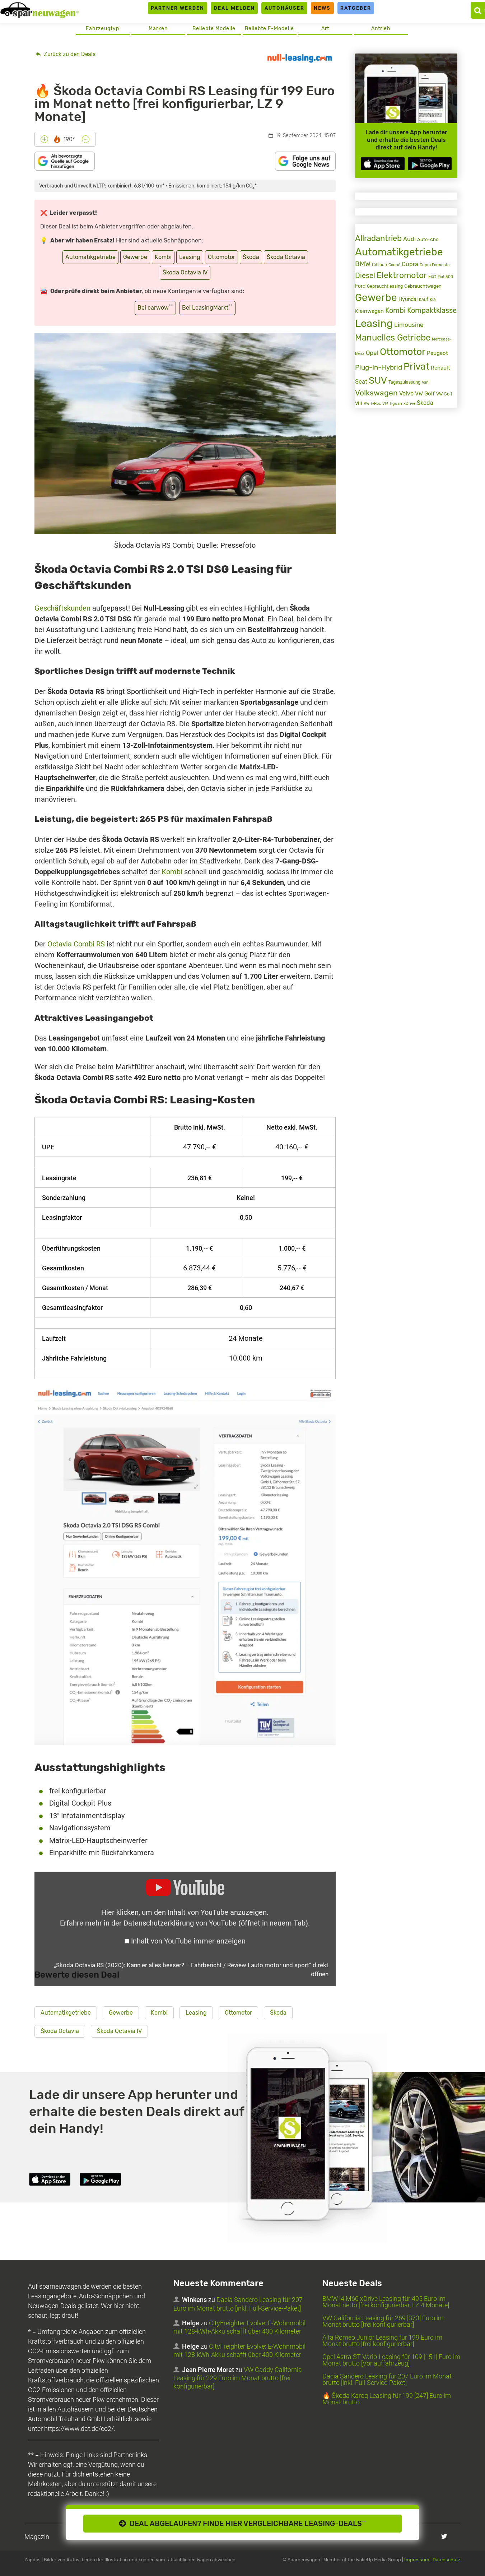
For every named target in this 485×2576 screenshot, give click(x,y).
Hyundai (408, 299)
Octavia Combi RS (76, 944)
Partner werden (178, 8)
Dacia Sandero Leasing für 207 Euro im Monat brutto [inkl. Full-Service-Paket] (387, 2379)
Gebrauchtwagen (423, 286)
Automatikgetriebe (90, 257)
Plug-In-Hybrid (379, 367)
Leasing (190, 257)
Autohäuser (285, 8)
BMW (363, 264)
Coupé (394, 265)
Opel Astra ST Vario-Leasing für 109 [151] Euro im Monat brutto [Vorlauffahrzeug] (391, 2360)
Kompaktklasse (432, 311)
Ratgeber (356, 8)
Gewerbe (135, 257)
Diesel (365, 275)
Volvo (406, 393)
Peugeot (437, 353)
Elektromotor (402, 275)
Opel (372, 353)
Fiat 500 (445, 277)
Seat (361, 382)
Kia (433, 300)
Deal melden (234, 8)
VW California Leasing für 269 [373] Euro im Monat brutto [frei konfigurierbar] (383, 2321)
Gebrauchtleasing (385, 286)
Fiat (432, 277)
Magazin (37, 2537)
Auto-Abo (428, 239)
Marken (158, 29)
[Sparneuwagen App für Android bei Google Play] (430, 164)
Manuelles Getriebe (393, 338)
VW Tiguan (392, 404)
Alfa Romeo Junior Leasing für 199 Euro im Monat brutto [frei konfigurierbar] (382, 2341)
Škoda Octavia (286, 257)
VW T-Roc (372, 404)
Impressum (417, 2560)
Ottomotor (221, 257)
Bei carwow (155, 307)
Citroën (379, 265)
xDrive (409, 403)
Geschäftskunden (62, 608)
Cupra (410, 264)
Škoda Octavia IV (185, 272)
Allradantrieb (378, 238)
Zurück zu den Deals (69, 54)
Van (425, 382)
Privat (416, 366)
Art (325, 29)
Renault (440, 368)
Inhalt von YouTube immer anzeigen (188, 1941)
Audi (409, 239)
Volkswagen (376, 393)
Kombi (163, 257)
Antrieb (381, 29)
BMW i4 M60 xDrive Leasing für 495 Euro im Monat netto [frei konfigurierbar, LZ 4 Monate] (386, 2302)
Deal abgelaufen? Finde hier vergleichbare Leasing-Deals (246, 2524)
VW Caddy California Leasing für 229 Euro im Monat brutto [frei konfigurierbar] (238, 2378)
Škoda (251, 257)
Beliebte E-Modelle (269, 29)
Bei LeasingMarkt (207, 307)
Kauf (424, 300)
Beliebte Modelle (214, 29)
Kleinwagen (369, 311)
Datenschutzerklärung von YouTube (216, 1923)
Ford (360, 286)
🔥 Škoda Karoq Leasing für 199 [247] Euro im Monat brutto (387, 2399)
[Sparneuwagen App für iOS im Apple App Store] (383, 164)
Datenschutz (447, 2560)
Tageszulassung (404, 382)
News (322, 8)
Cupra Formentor (435, 265)
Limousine (409, 325)
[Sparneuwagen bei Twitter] (444, 2536)
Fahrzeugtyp (102, 29)
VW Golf (425, 394)
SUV (378, 381)
